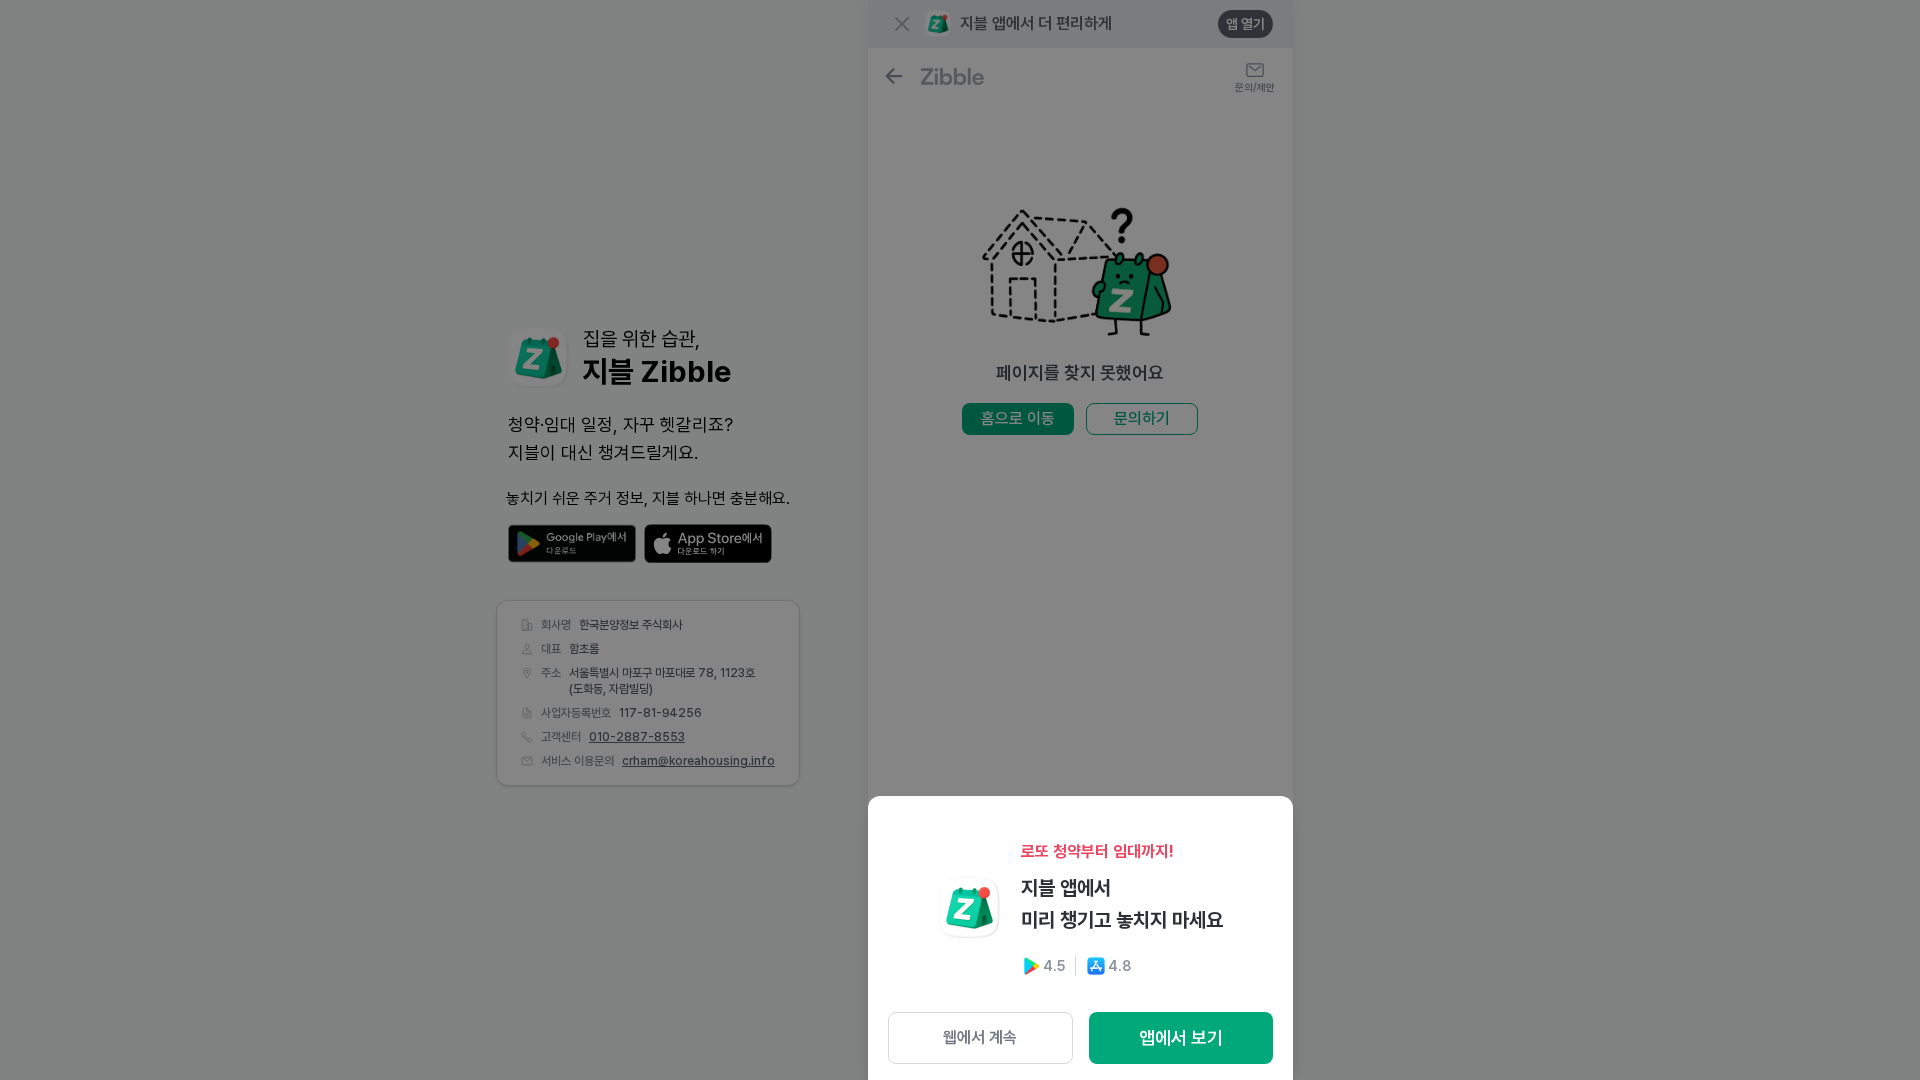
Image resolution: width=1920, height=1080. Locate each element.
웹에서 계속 (980, 1037)
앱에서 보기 (1181, 1037)
